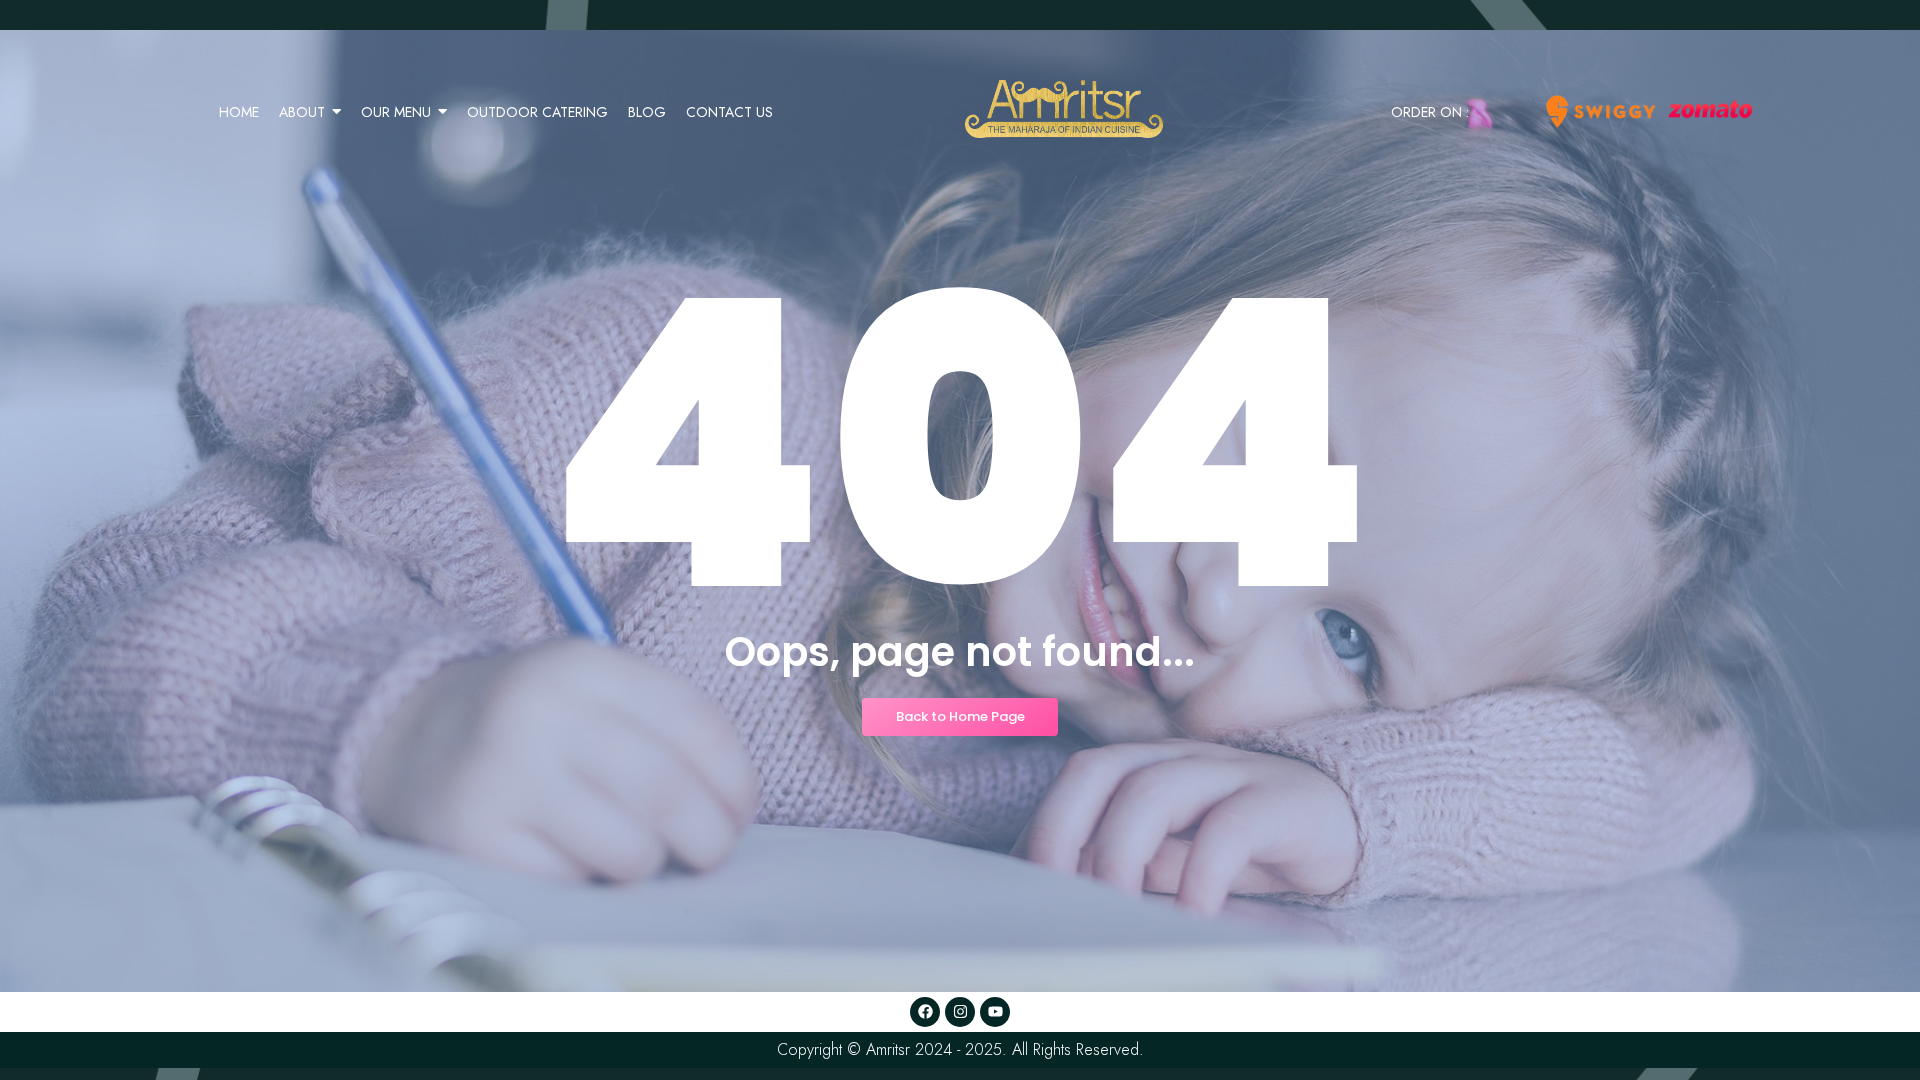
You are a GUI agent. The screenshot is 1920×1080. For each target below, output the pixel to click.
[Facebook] (925, 1012)
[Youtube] (995, 1012)
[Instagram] (960, 1012)
